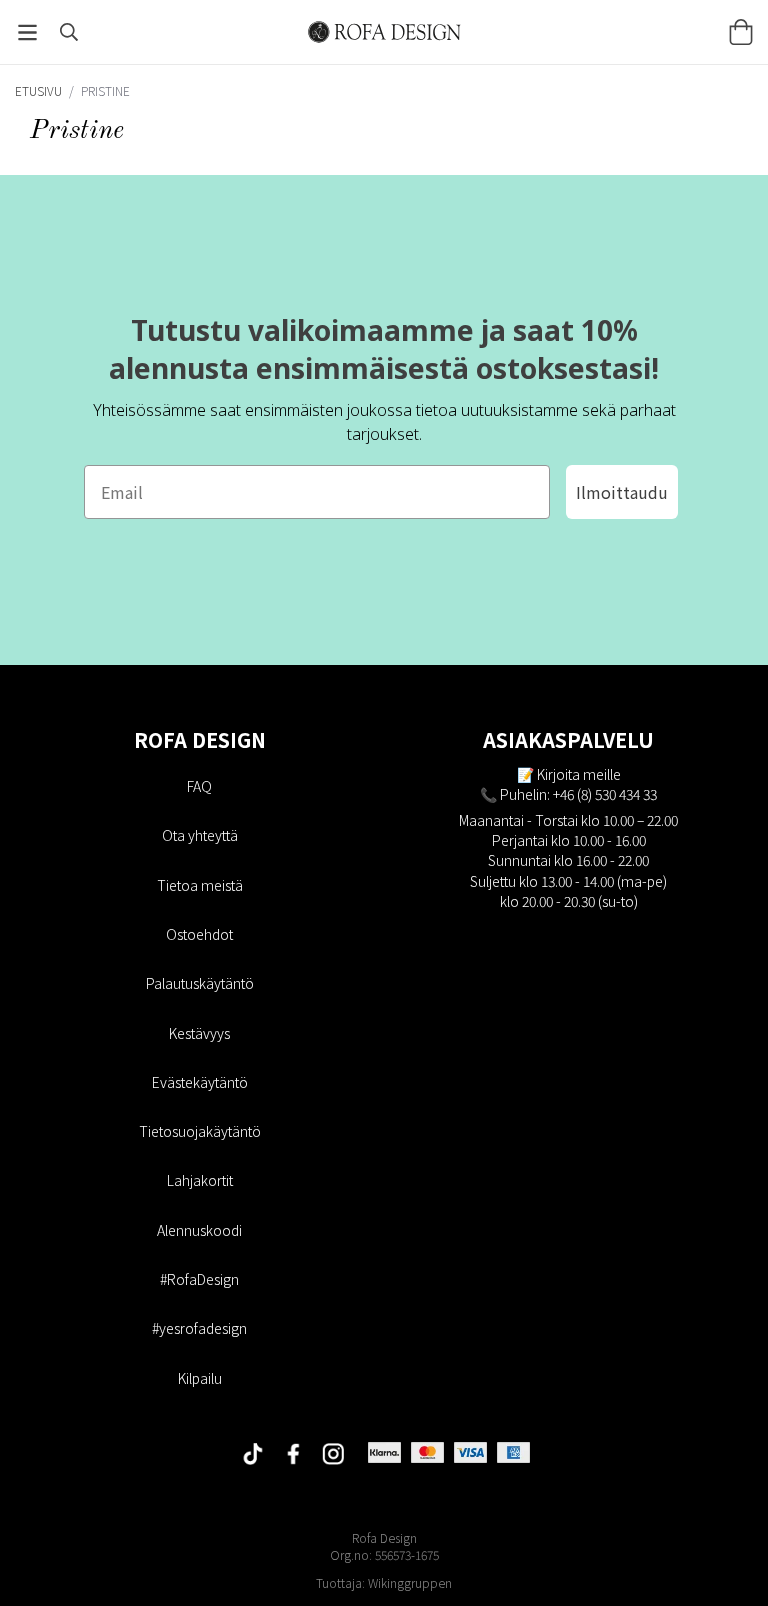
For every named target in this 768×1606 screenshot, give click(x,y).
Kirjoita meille (579, 774)
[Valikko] (27, 32)
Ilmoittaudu (622, 492)
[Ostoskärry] (740, 32)
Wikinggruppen (410, 1582)
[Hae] (68, 32)
